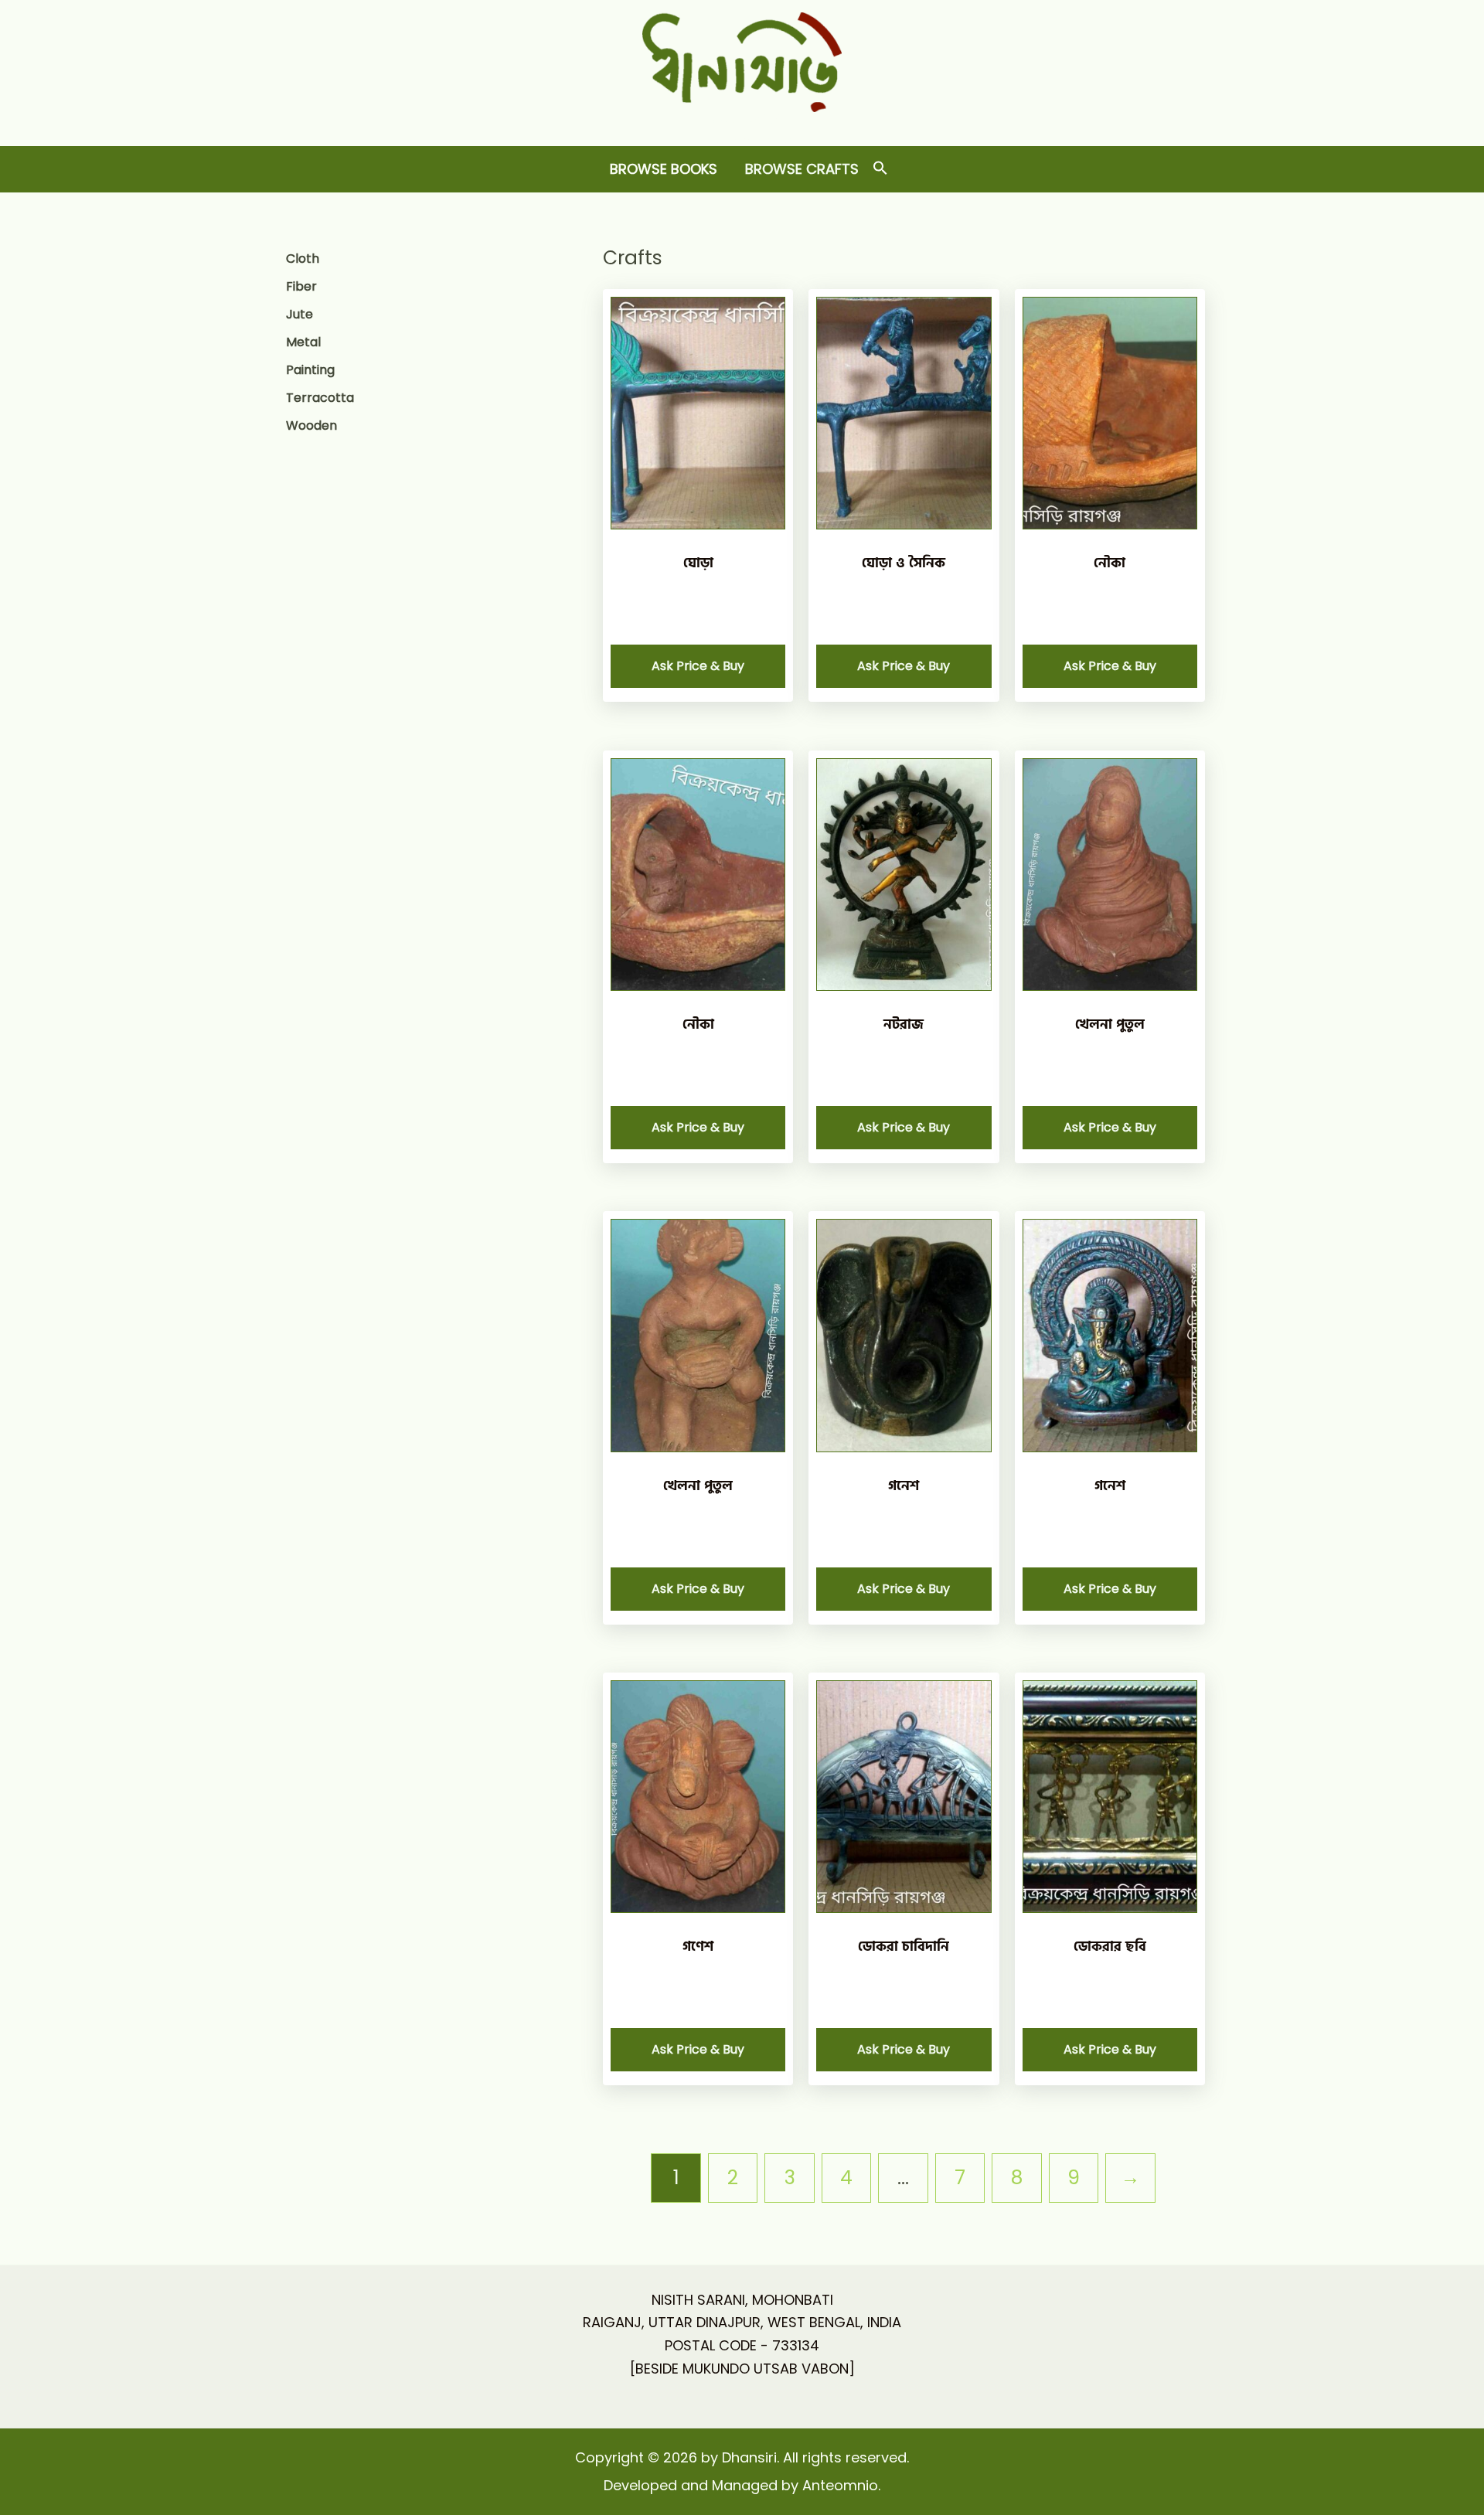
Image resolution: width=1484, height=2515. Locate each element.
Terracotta (320, 398)
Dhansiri (742, 124)
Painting (310, 370)
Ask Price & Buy (698, 666)
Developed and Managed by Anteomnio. (742, 2485)
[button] (880, 169)
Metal (303, 342)
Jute (300, 314)
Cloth (303, 259)
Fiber (301, 286)
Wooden (311, 425)
